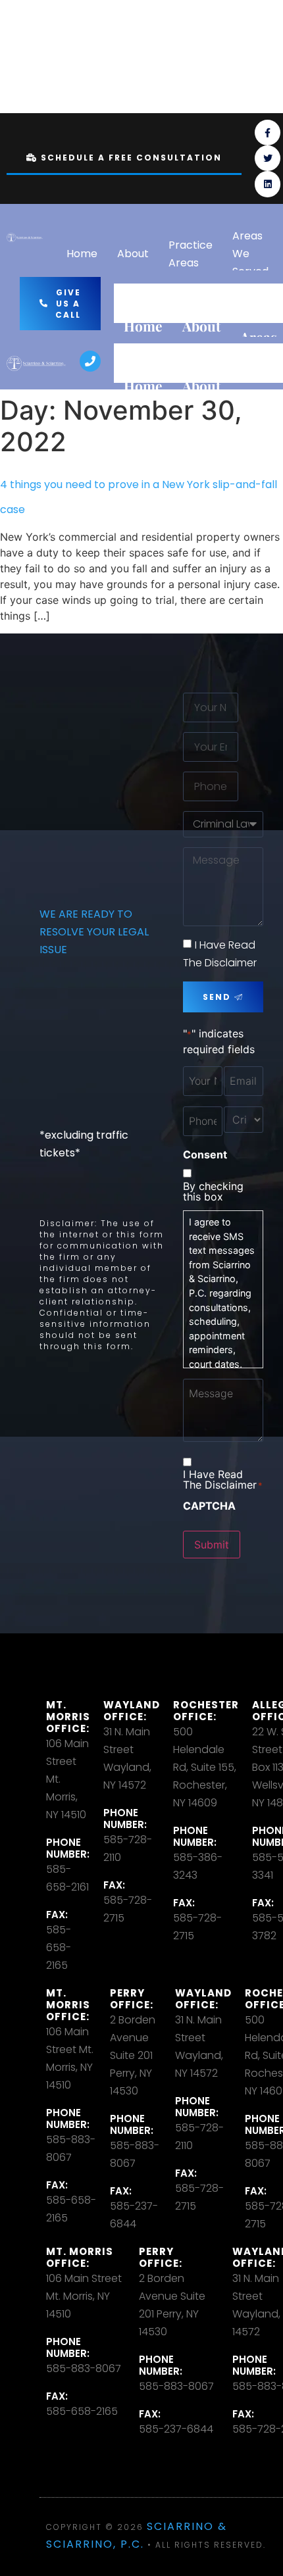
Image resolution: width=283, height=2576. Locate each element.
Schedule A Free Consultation (131, 158)
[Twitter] (268, 158)
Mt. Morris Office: (68, 1717)
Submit (212, 1545)
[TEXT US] (249, 57)
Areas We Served (250, 254)
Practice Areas (191, 254)
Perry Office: (132, 1999)
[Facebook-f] (268, 133)
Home (82, 254)
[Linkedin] (268, 184)
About (133, 254)
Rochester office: (206, 1711)
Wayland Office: (132, 1711)
